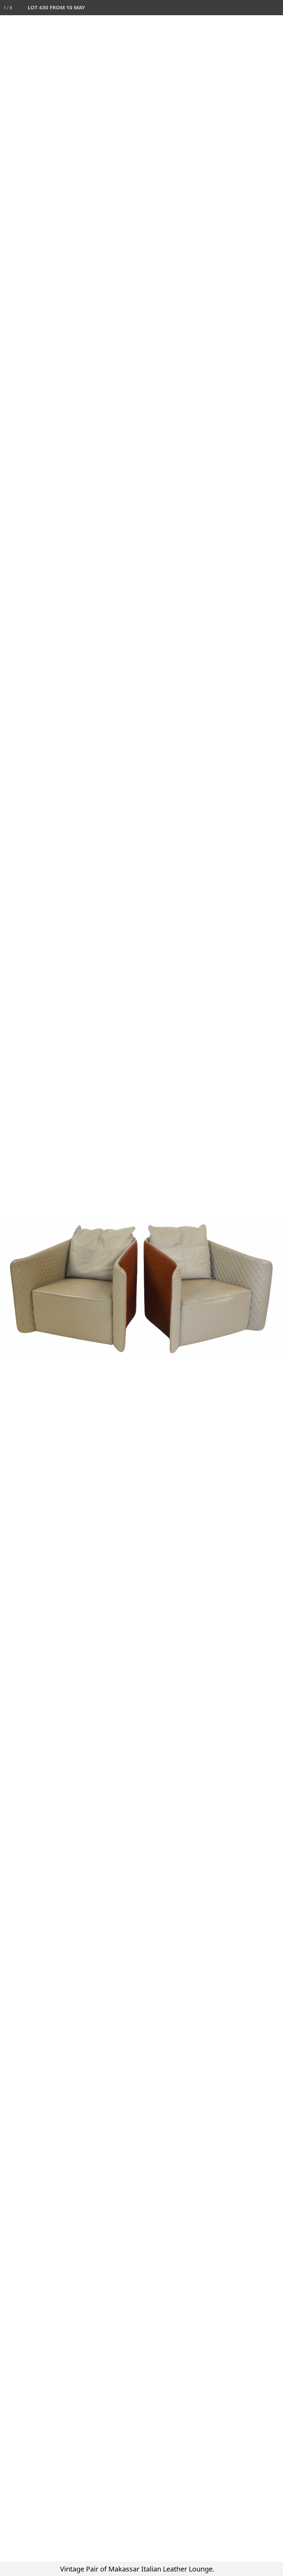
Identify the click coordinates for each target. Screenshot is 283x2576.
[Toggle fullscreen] (245, 8)
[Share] (260, 8)
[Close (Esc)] (275, 8)
